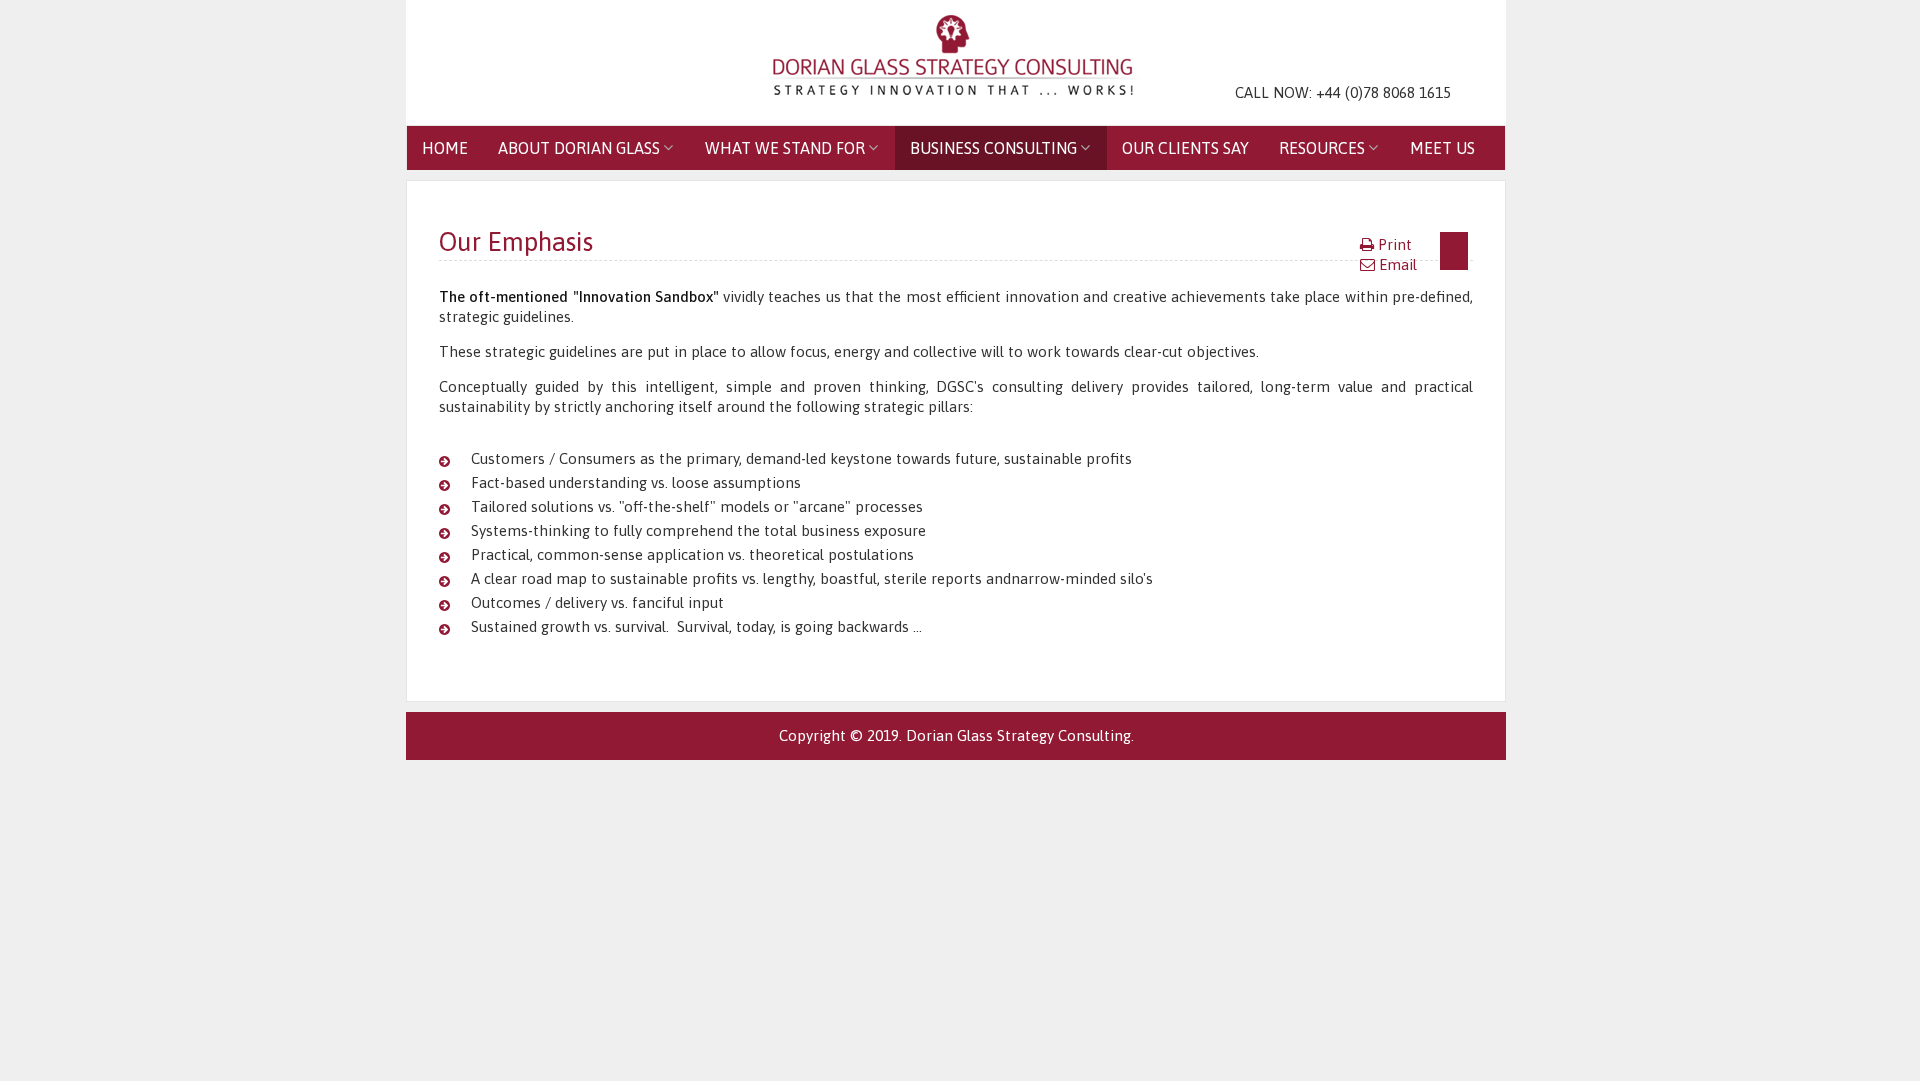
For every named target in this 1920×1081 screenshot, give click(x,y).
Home (445, 148)
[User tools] (1454, 251)
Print (1395, 244)
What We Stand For (785, 148)
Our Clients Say (1185, 148)
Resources (1322, 148)
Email (1398, 264)
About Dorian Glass (579, 148)
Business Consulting (993, 148)
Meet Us (1442, 148)
